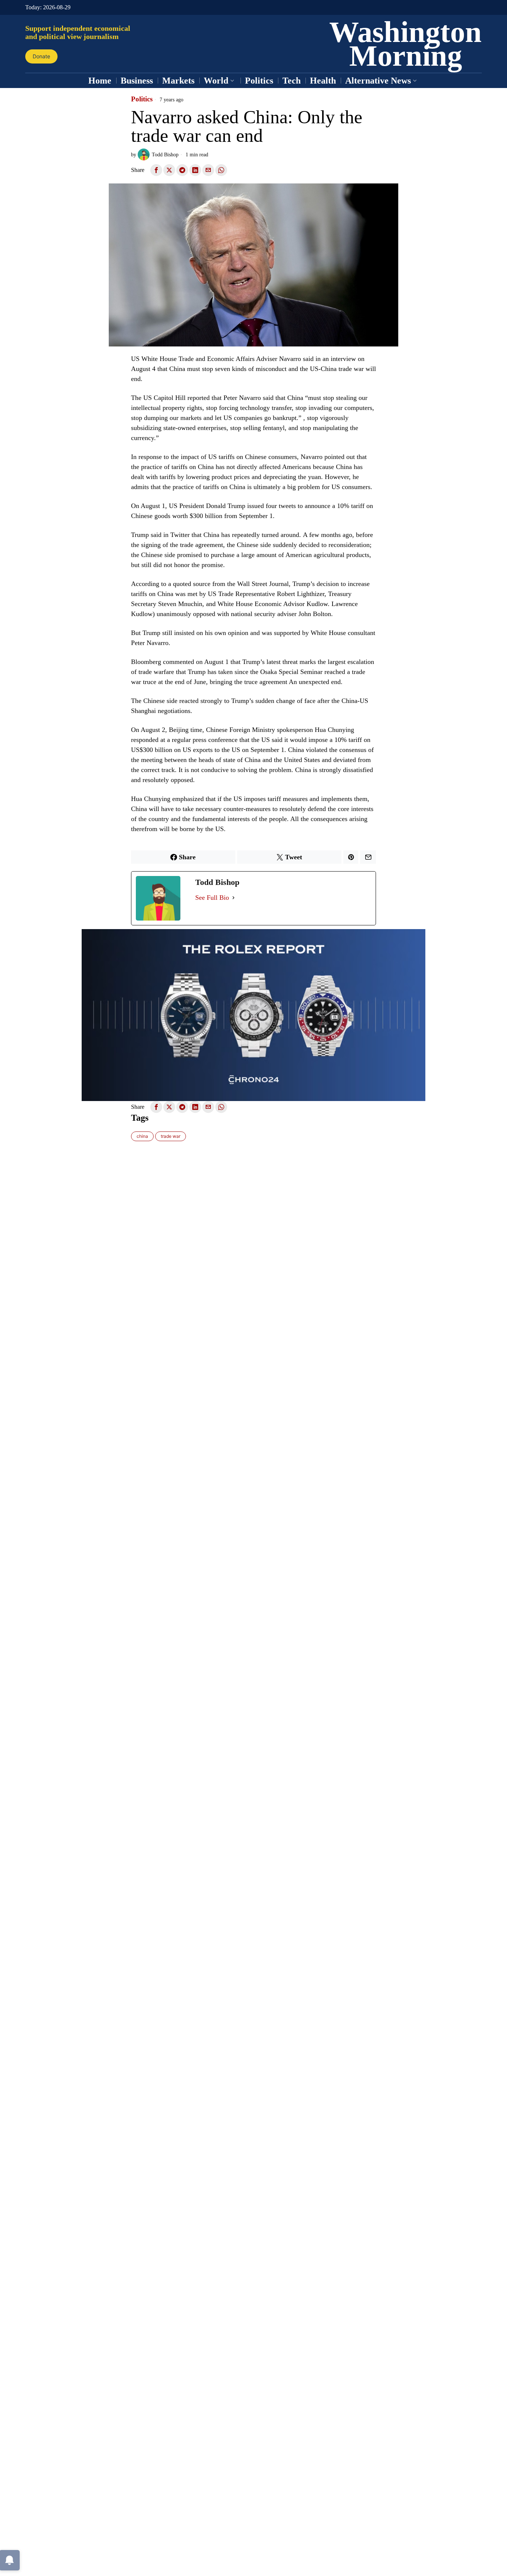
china (142, 1136)
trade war (171, 1136)
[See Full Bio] (233, 898)
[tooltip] (156, 170)
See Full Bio (212, 898)
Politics (142, 99)
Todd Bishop (165, 154)
